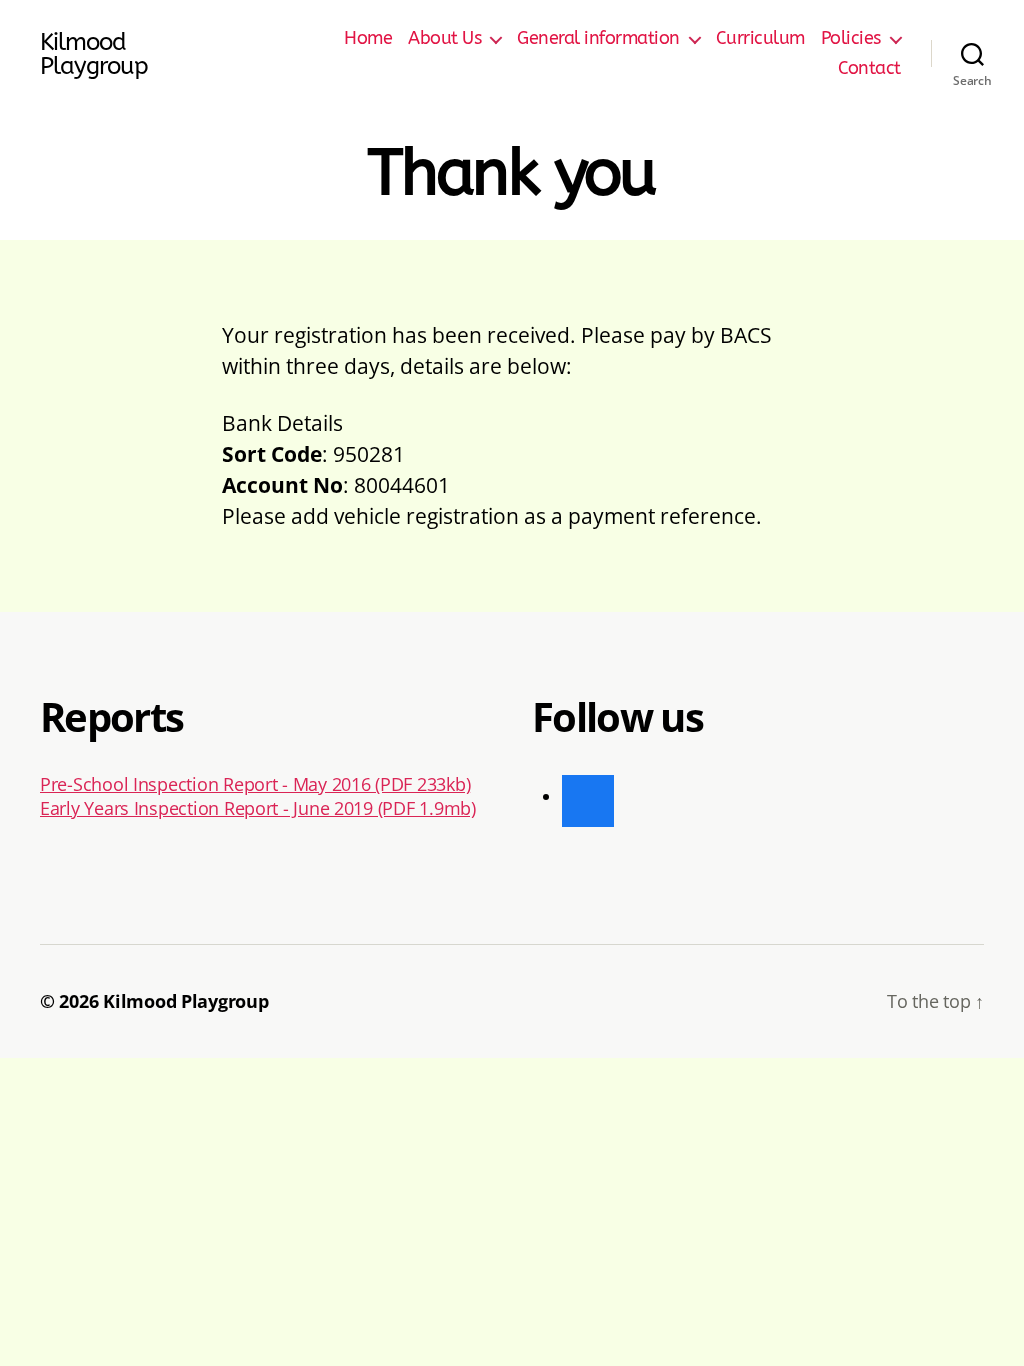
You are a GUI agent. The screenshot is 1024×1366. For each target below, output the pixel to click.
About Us (444, 38)
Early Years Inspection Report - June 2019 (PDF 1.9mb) (258, 808)
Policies (851, 38)
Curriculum (760, 38)
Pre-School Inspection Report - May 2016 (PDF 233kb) (255, 784)
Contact (869, 68)
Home (368, 38)
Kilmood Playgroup (94, 54)
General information (598, 38)
